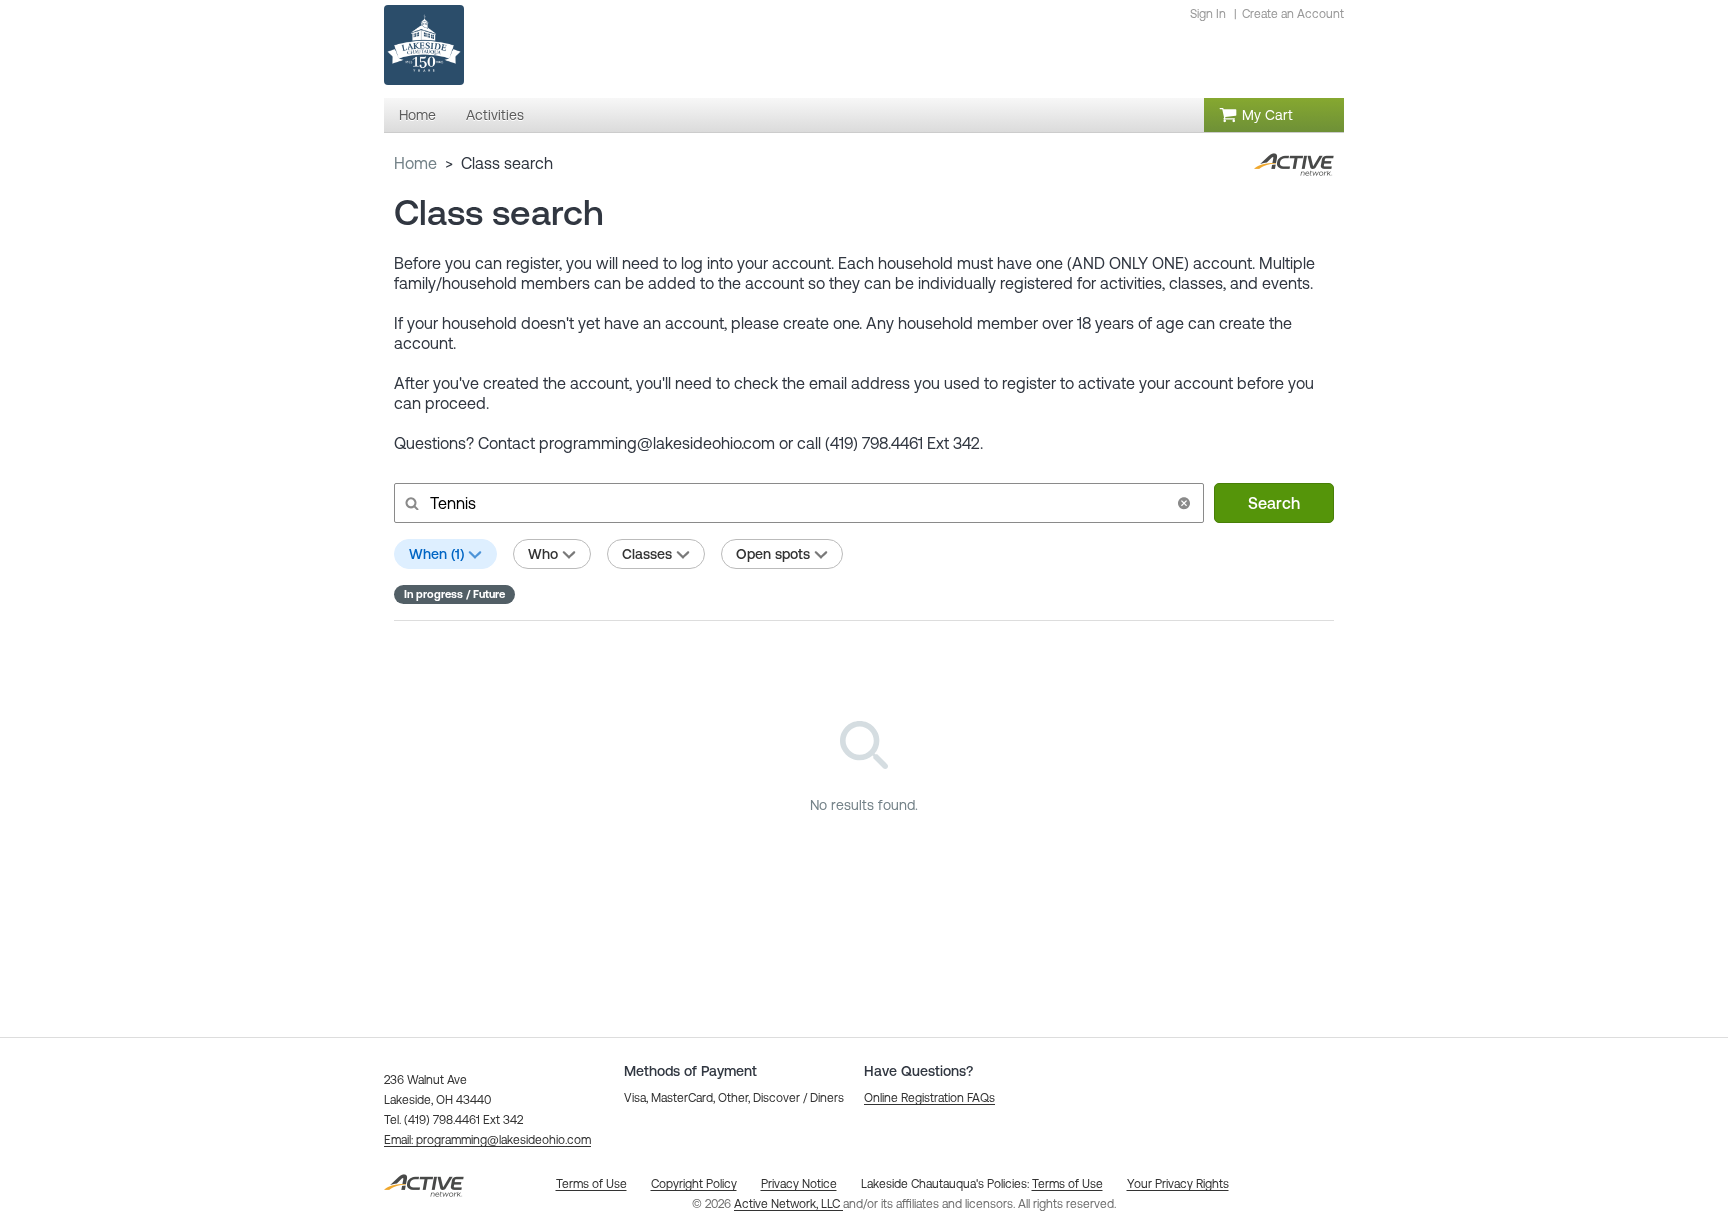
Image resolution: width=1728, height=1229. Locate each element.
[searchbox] (797, 503)
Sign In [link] (1208, 14)
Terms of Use (1067, 1184)
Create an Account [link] (1293, 14)
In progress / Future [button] (454, 594)
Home (415, 163)
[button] (1184, 503)
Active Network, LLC (788, 1204)
